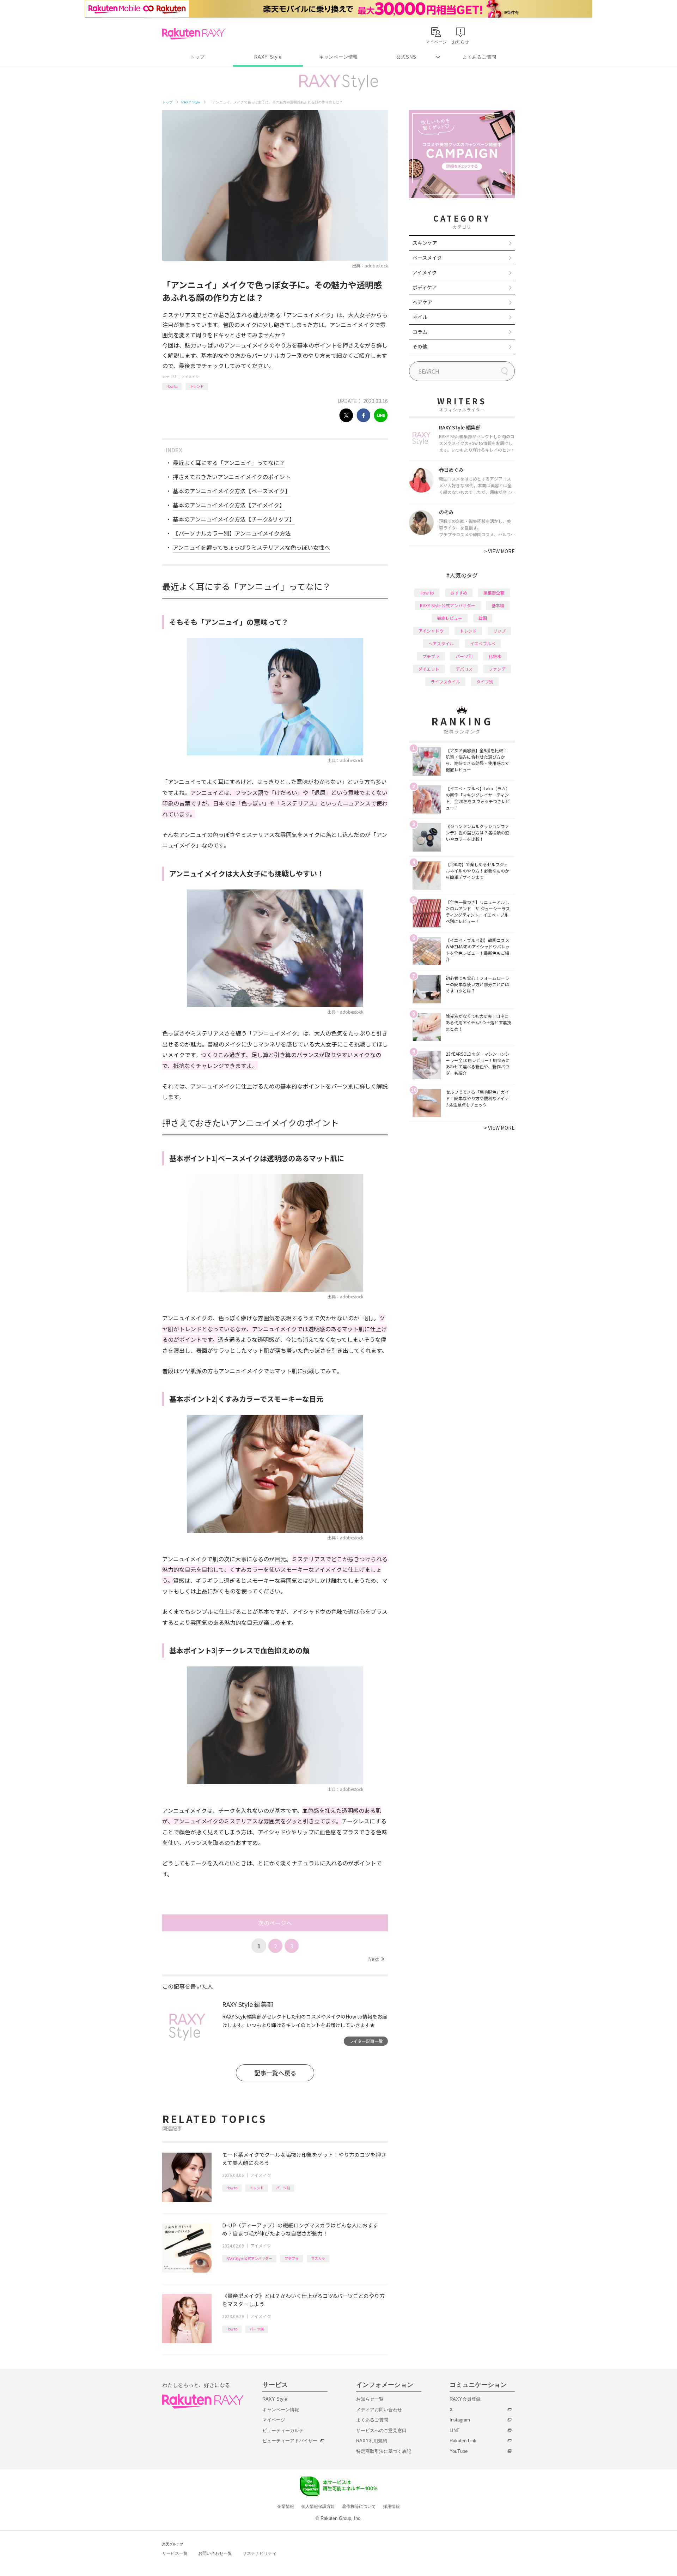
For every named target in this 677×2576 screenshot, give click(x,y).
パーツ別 (283, 2188)
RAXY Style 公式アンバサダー (249, 2258)
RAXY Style (268, 57)
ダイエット (429, 669)
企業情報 (286, 2506)
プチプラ (292, 2258)
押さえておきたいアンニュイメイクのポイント (232, 477)
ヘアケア (422, 302)
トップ (197, 57)
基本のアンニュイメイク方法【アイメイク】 (229, 505)
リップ (499, 631)
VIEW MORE (499, 551)
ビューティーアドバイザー (290, 2441)
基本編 (498, 605)
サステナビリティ (260, 2553)
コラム (420, 332)
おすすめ (459, 593)
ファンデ (497, 669)
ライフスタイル (445, 681)
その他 (420, 346)
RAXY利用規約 (372, 2441)
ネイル (420, 317)
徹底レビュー (450, 618)
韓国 (483, 618)
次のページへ (275, 1923)
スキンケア (425, 243)
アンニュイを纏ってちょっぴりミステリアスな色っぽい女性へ (251, 547)
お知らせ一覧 (370, 2399)
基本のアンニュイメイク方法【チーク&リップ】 (234, 519)
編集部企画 (494, 593)
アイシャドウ (431, 631)
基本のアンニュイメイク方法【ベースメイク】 (232, 491)
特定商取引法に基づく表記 (384, 2451)
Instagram (460, 2420)
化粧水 (495, 656)
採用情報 (391, 2506)
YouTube (459, 2451)
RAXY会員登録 (465, 2399)
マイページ (274, 2420)
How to (172, 386)
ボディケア (425, 287)
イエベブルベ (483, 643)
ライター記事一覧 (366, 2041)
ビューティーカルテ (283, 2430)
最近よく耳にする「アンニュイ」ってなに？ (229, 463)
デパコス (464, 669)
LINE (455, 2430)
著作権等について (359, 2506)
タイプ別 (485, 681)
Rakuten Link (463, 2441)
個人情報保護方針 (318, 2506)
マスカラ (318, 2258)
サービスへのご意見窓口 (381, 2430)
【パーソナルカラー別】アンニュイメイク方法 (232, 533)
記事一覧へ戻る (275, 2073)
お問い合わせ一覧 (215, 2553)
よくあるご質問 (480, 57)
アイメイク (190, 377)
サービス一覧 (175, 2553)
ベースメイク (427, 258)
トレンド (197, 386)
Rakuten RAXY (193, 34)
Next (376, 1959)
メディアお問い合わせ (379, 2410)
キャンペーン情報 (338, 57)
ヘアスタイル (441, 643)
